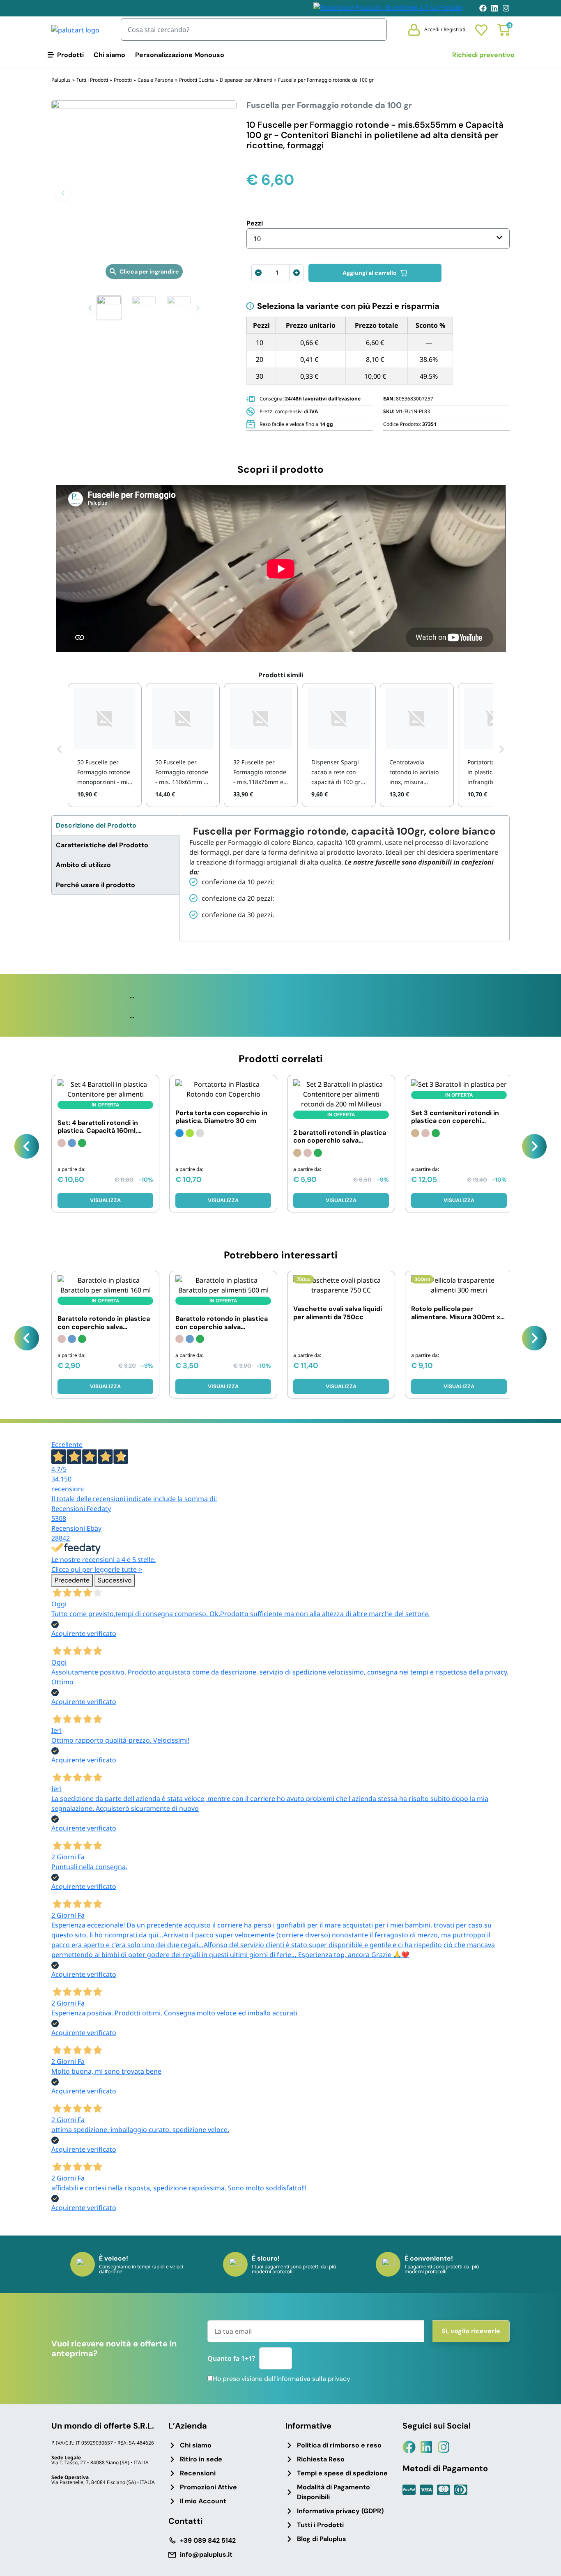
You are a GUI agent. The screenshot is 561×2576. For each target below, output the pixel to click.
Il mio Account (203, 2501)
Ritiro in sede (201, 2459)
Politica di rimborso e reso (339, 2445)
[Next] (534, 1146)
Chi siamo (109, 55)
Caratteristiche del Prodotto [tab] (102, 845)
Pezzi (255, 223)
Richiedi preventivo (483, 55)
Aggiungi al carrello (370, 273)
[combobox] (378, 239)
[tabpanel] (344, 878)
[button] (63, 193)
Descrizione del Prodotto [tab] (96, 825)
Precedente (72, 1580)
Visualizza (105, 1200)
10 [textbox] (257, 239)
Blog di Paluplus (322, 2539)
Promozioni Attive (208, 2487)
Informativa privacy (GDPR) (340, 2511)
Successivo (115, 1580)
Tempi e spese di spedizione (342, 2473)
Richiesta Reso (321, 2459)
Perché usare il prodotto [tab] (95, 885)
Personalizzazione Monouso (180, 55)
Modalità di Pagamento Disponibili (333, 2492)
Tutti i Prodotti (320, 2525)
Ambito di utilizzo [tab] (83, 865)
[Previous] (27, 1146)
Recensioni (198, 2473)
